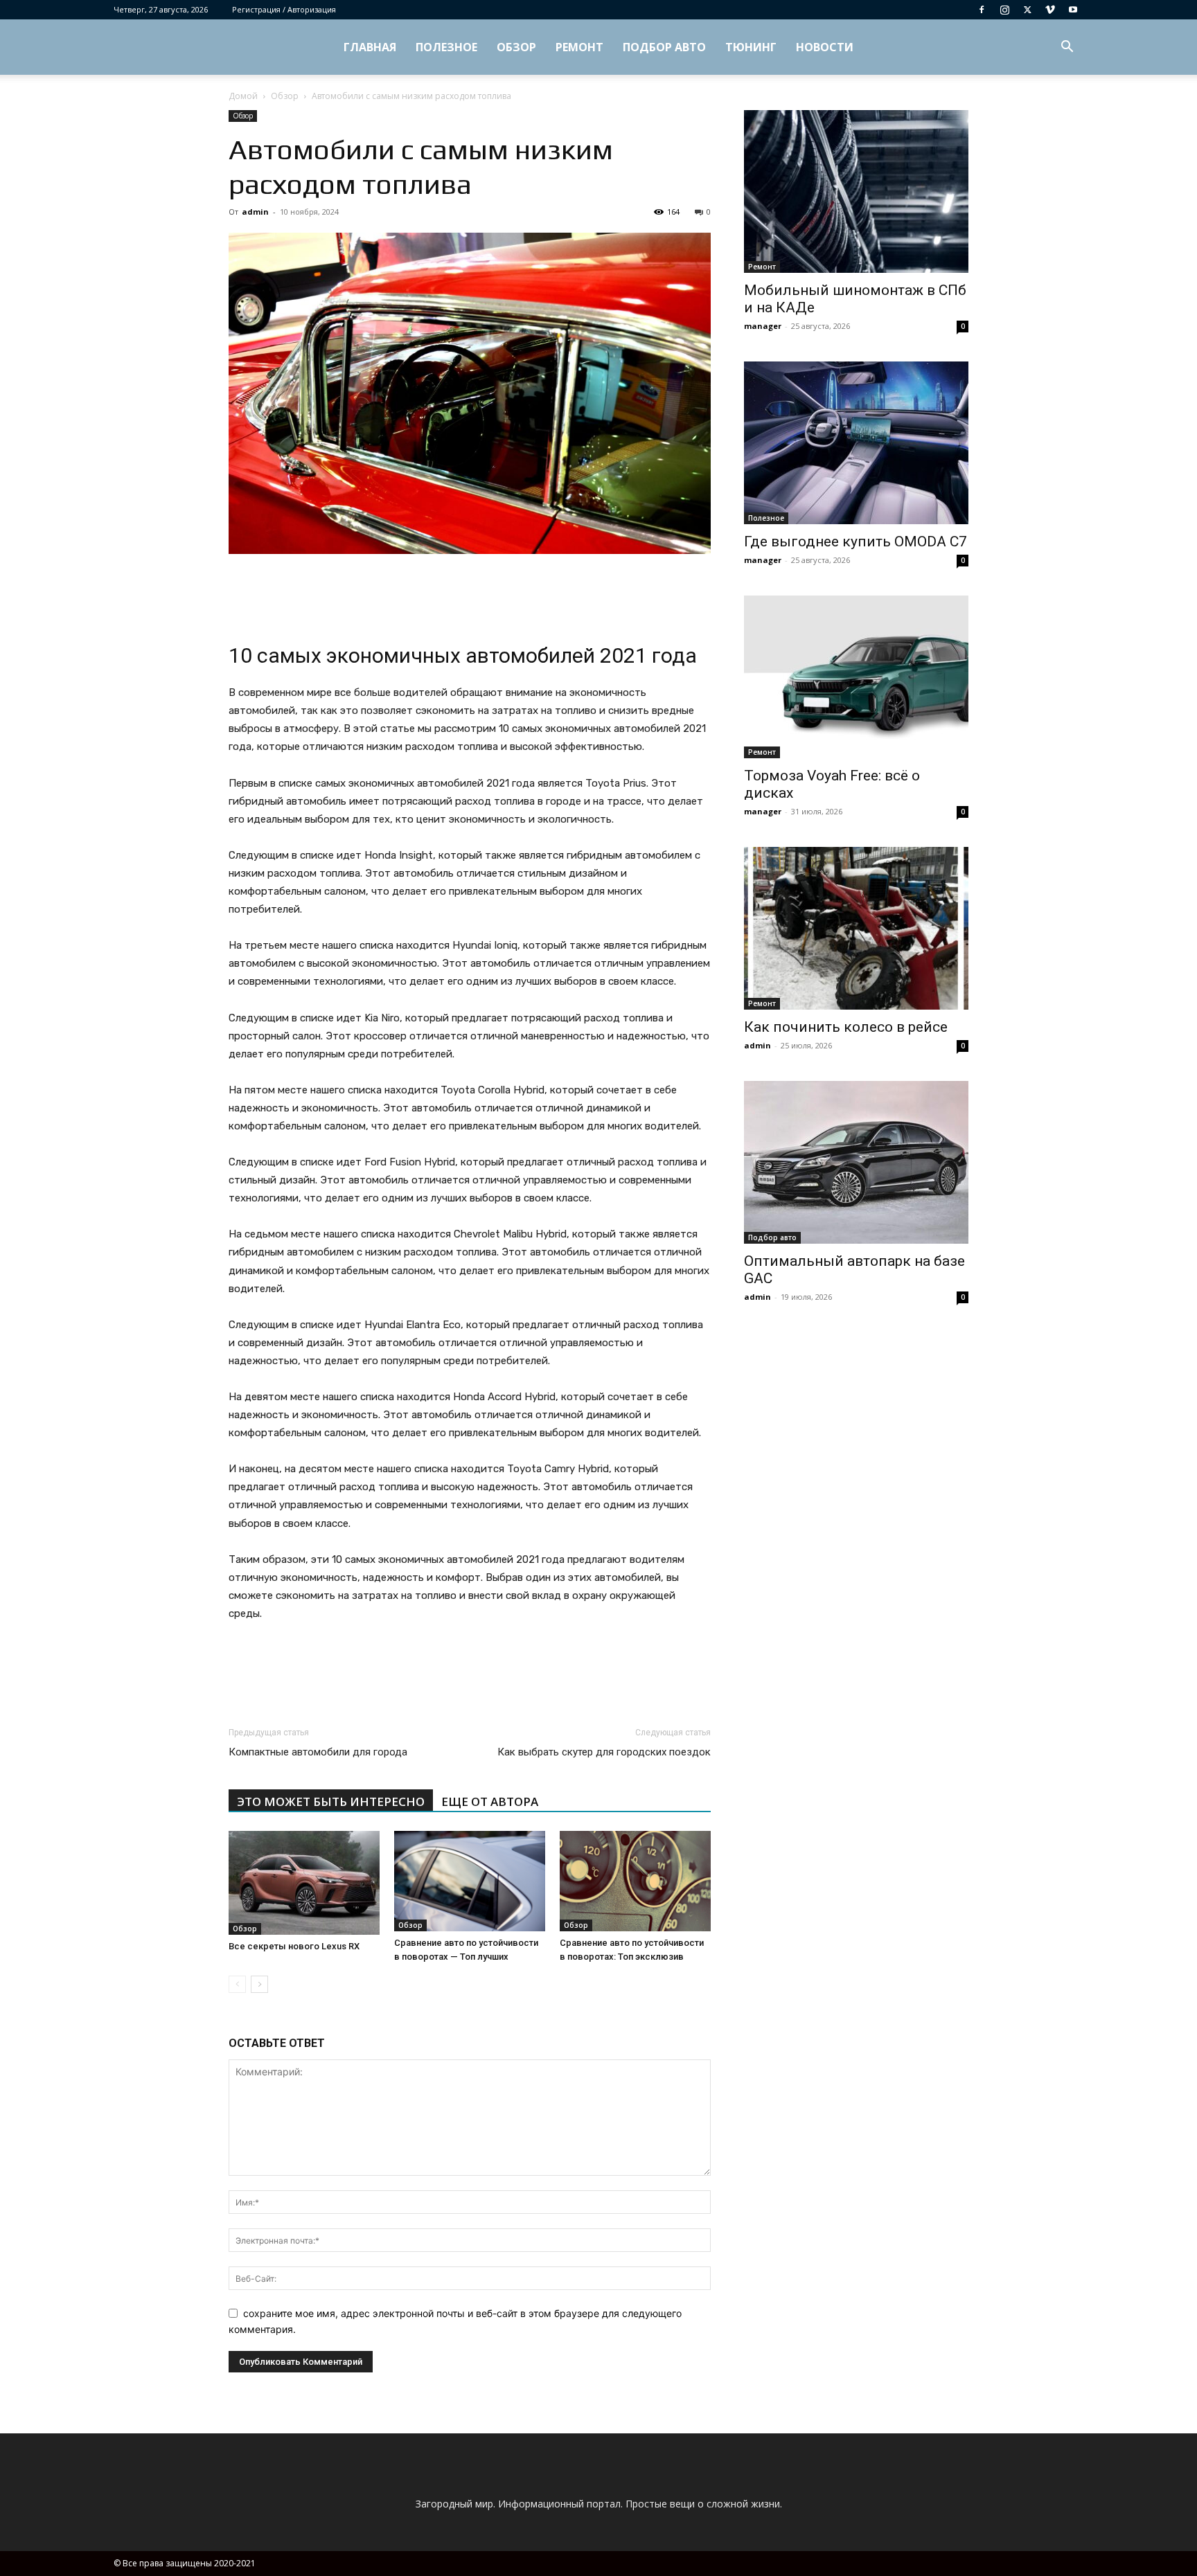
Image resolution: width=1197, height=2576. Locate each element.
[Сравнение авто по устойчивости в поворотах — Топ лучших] (470, 1881)
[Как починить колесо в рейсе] (856, 928)
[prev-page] (237, 1984)
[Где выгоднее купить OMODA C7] (856, 443)
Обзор (516, 47)
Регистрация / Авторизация (284, 9)
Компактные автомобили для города (318, 1752)
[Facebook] (982, 10)
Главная (370, 47)
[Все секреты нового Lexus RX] (304, 1883)
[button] (1067, 48)
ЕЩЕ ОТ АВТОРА (490, 1801)
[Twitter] (1027, 10)
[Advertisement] (470, 593)
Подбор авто (664, 47)
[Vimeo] (1050, 10)
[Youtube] (1073, 10)
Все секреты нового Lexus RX (294, 1946)
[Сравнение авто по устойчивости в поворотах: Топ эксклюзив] (635, 1881)
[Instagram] (1004, 10)
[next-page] (259, 1984)
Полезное (446, 47)
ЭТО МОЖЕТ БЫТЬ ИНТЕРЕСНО (331, 1801)
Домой (243, 96)
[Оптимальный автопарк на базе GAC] (856, 1162)
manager (763, 326)
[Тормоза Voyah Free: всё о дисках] (856, 677)
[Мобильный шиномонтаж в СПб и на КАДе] (856, 191)
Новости (825, 47)
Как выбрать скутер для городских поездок (604, 1752)
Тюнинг (751, 47)
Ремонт (579, 47)
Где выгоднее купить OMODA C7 (855, 542)
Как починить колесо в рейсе (846, 1027)
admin (255, 212)
